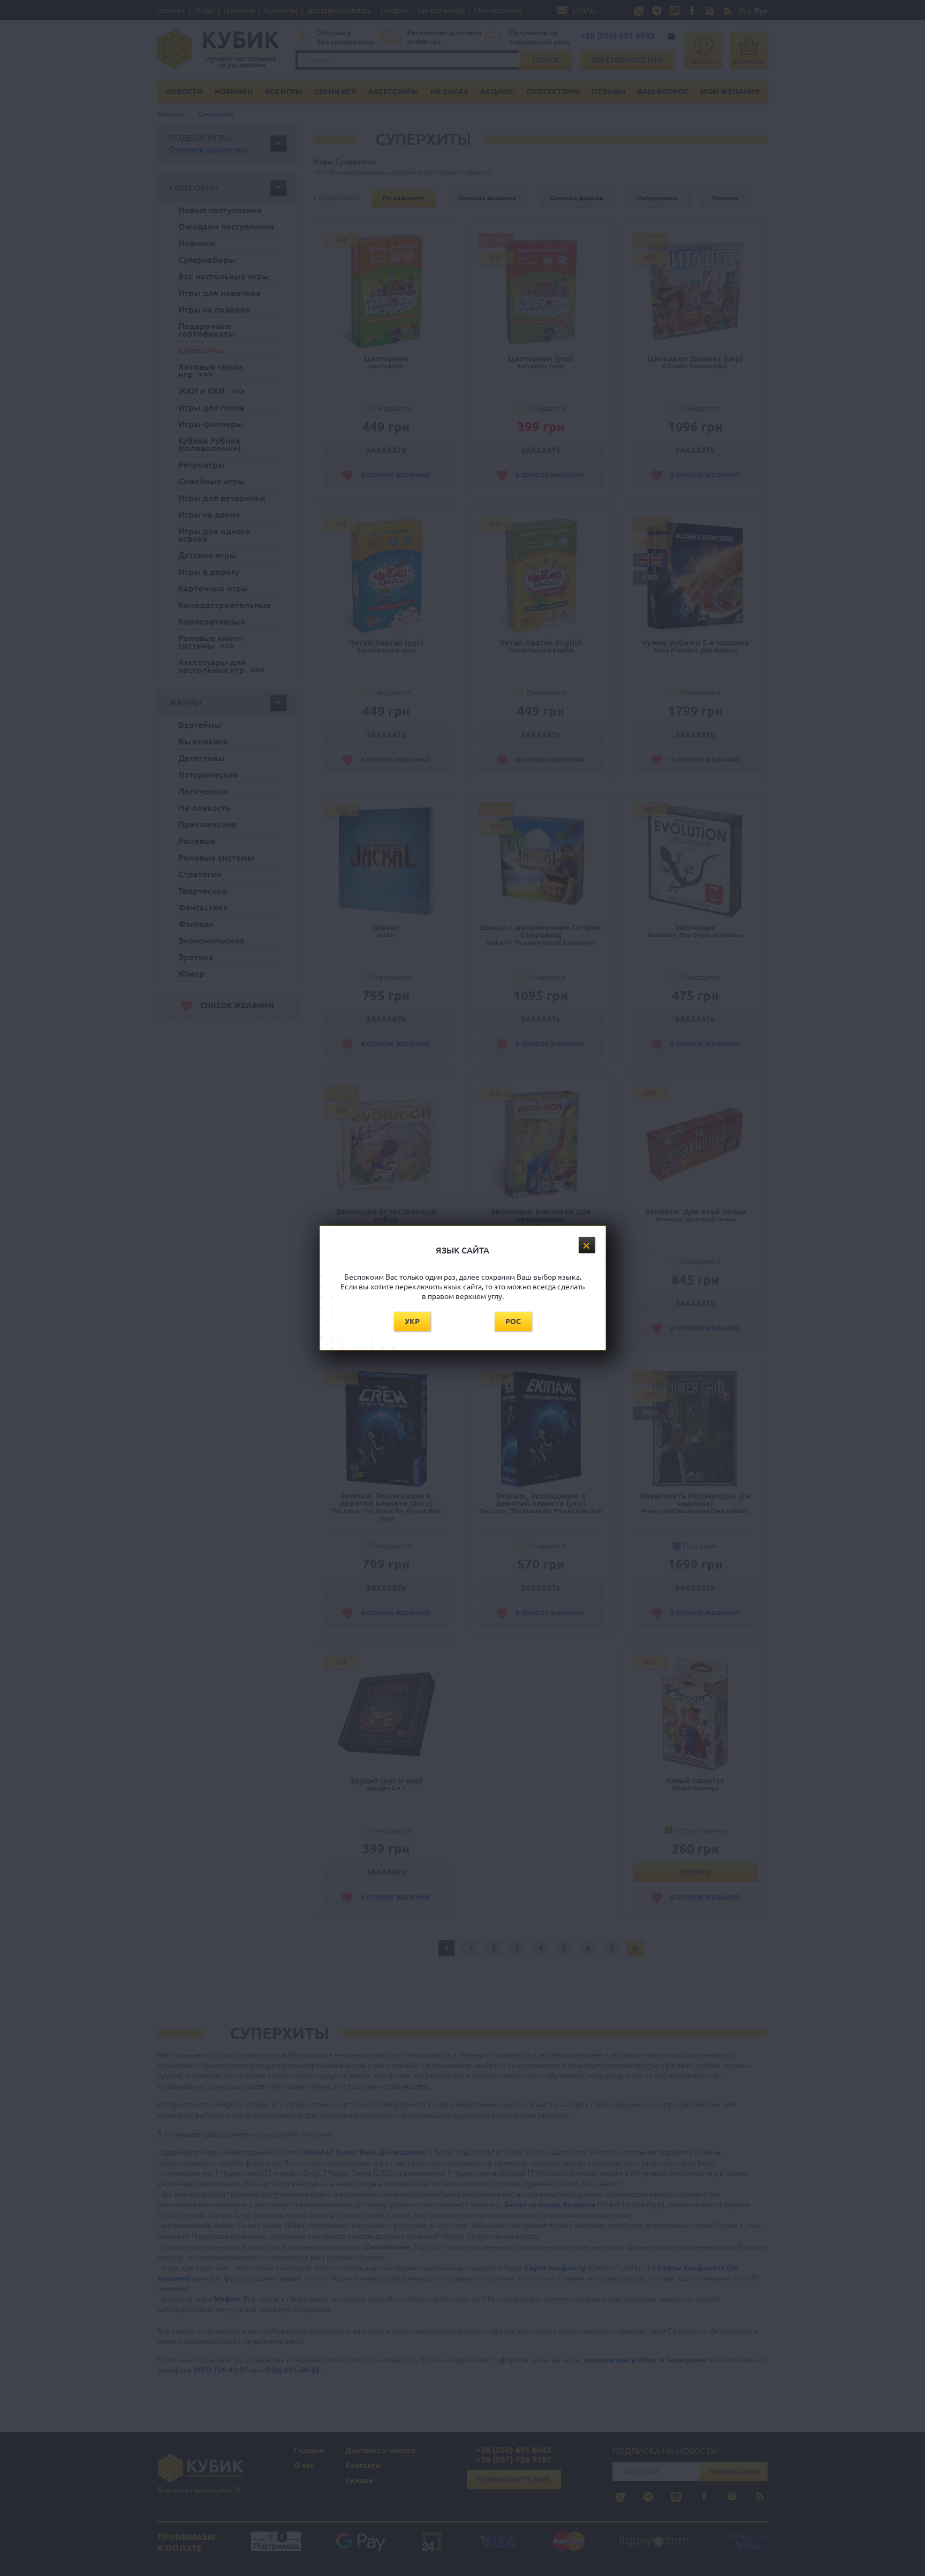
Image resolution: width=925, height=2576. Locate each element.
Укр (412, 1321)
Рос (513, 1321)
